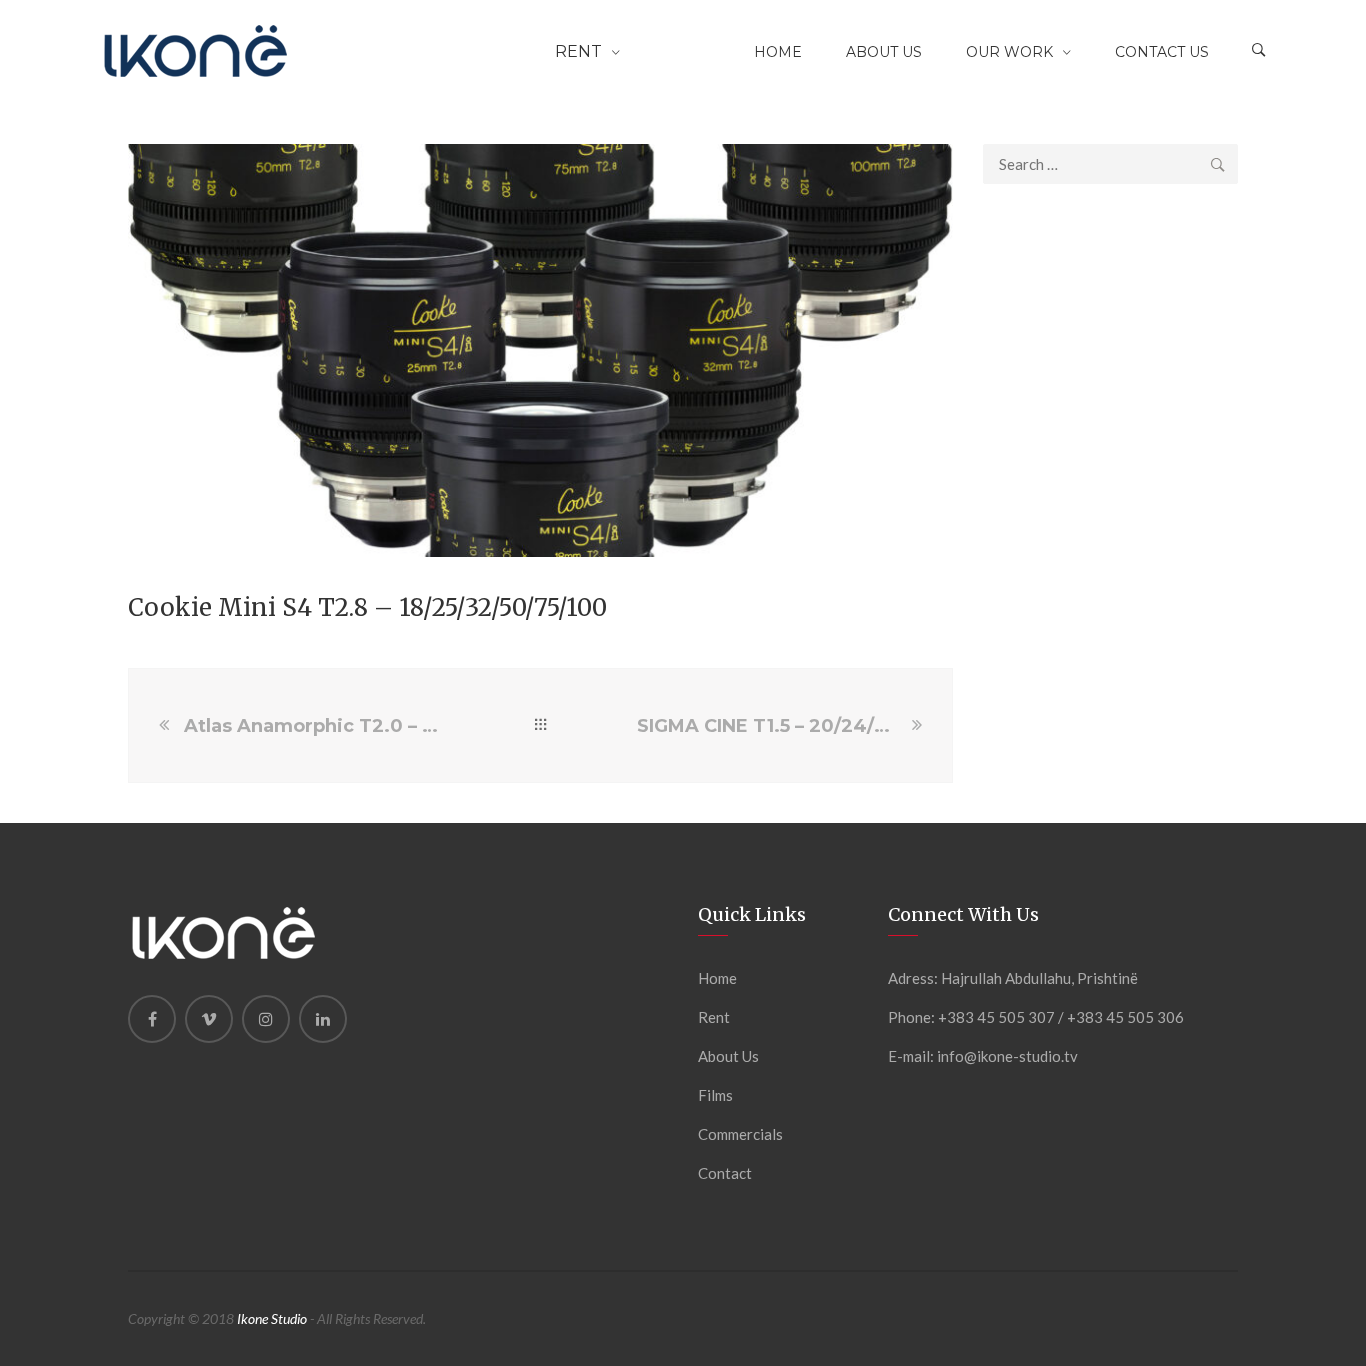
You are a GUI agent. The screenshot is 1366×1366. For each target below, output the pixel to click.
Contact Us (1162, 52)
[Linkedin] (323, 1019)
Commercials (740, 1134)
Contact (725, 1173)
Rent (578, 51)
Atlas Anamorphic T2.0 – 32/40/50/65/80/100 (314, 726)
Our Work (1009, 52)
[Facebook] (152, 1019)
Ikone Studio (272, 1318)
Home (778, 52)
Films (715, 1095)
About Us (884, 52)
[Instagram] (266, 1019)
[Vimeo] (209, 1019)
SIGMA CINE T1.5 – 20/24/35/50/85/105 (772, 726)
